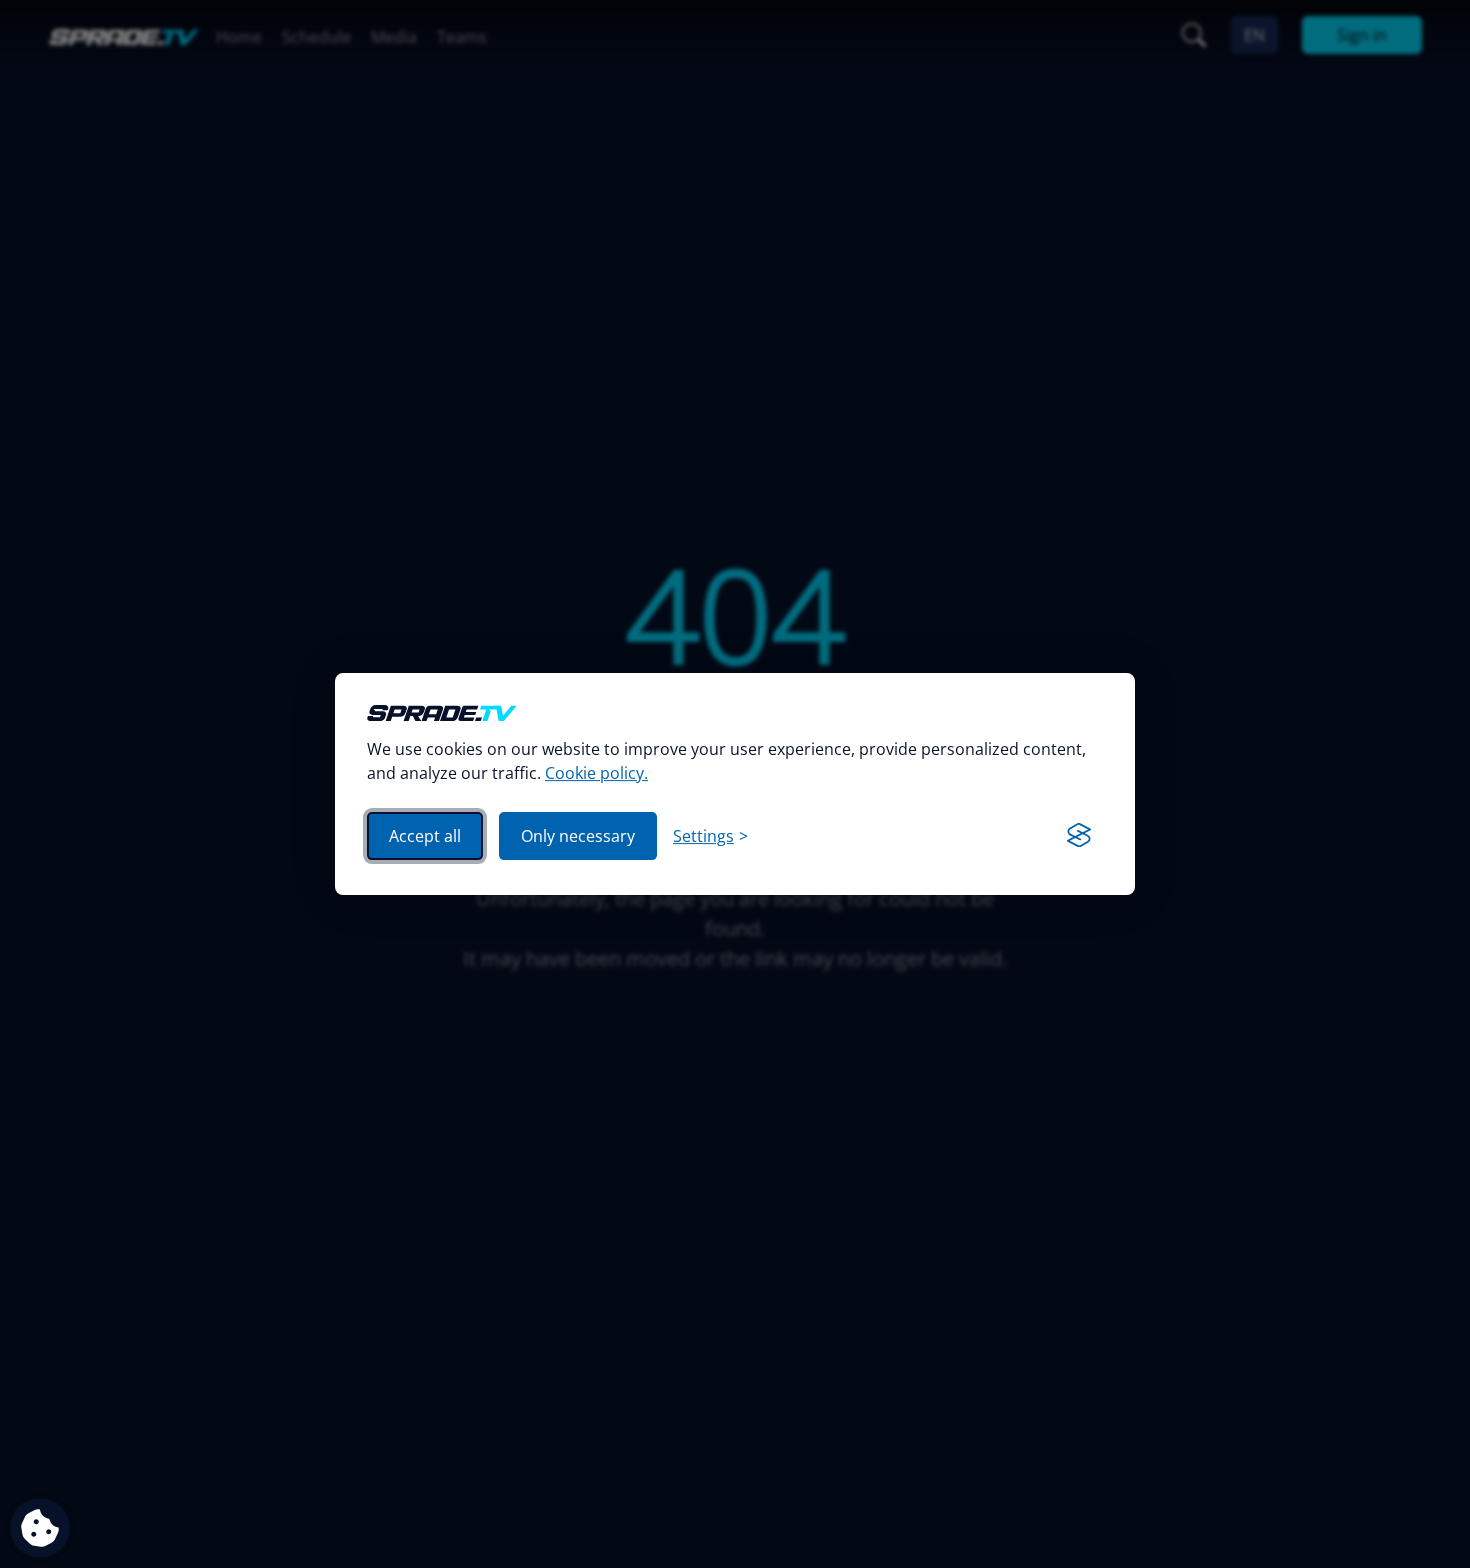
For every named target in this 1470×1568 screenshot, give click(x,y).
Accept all (425, 836)
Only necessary (578, 836)
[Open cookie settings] (40, 1528)
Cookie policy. (596, 773)
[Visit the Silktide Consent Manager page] (1079, 836)
